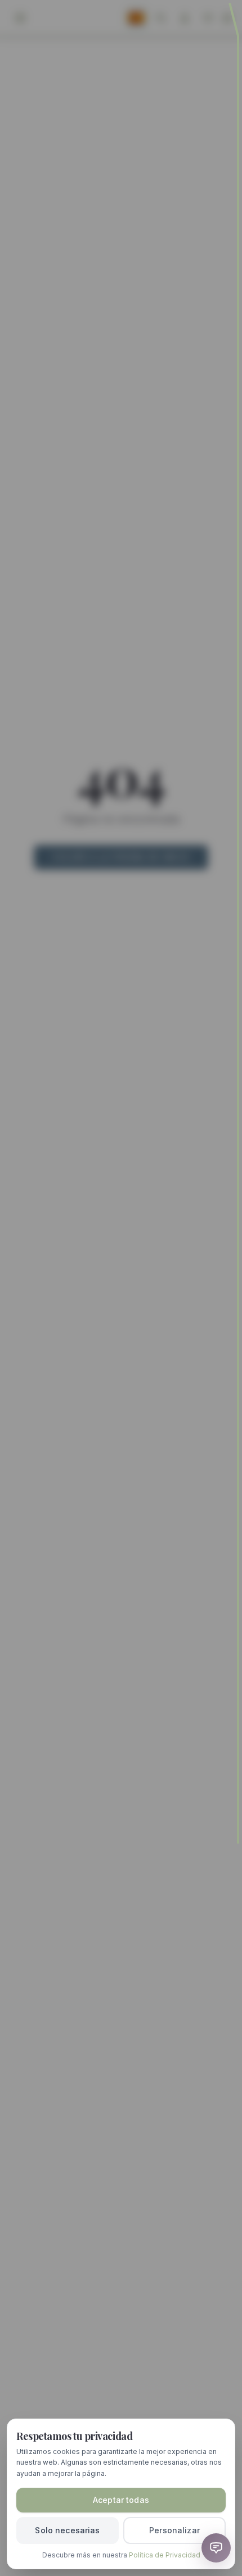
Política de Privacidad (165, 2555)
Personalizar (174, 2530)
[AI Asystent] (216, 2548)
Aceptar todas (121, 2500)
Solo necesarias (67, 2530)
